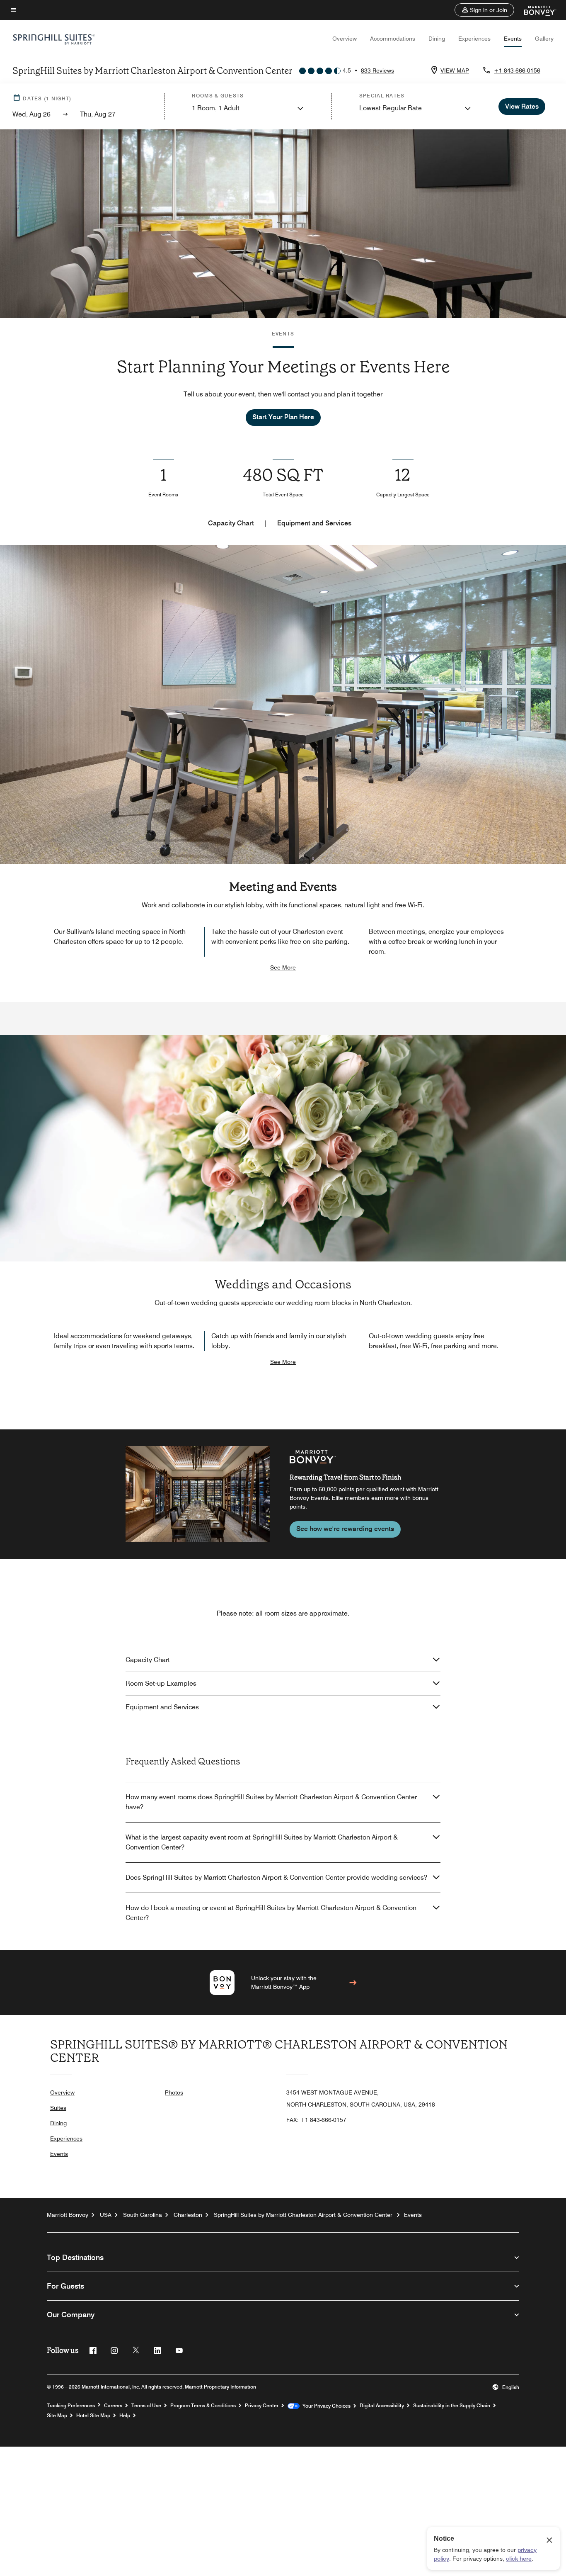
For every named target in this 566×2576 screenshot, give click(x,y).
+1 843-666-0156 (517, 70)
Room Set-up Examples (161, 1683)
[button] (484, 10)
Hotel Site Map (93, 2416)
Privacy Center (262, 2406)
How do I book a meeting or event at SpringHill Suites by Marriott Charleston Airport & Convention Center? (271, 1913)
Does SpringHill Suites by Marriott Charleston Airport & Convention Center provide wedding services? (276, 1877)
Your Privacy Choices (325, 2406)
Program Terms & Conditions (203, 2406)
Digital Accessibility (382, 2406)
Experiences (474, 39)
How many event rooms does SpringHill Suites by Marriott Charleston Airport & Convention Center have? (271, 1802)
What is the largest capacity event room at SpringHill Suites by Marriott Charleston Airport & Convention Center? (262, 1842)
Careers (113, 2406)
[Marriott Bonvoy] (535, 10)
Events (513, 39)
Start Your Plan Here (283, 417)
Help (125, 2416)
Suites (58, 2108)
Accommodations (393, 39)
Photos (174, 2092)
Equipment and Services (314, 523)
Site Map (57, 2416)
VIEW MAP (455, 70)
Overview (345, 39)
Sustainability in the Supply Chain (452, 2406)
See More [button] (283, 967)
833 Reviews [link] (377, 70)
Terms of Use (146, 2406)
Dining (437, 39)
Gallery (544, 39)
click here (519, 2559)
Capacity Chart (231, 523)
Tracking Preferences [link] (71, 2406)
